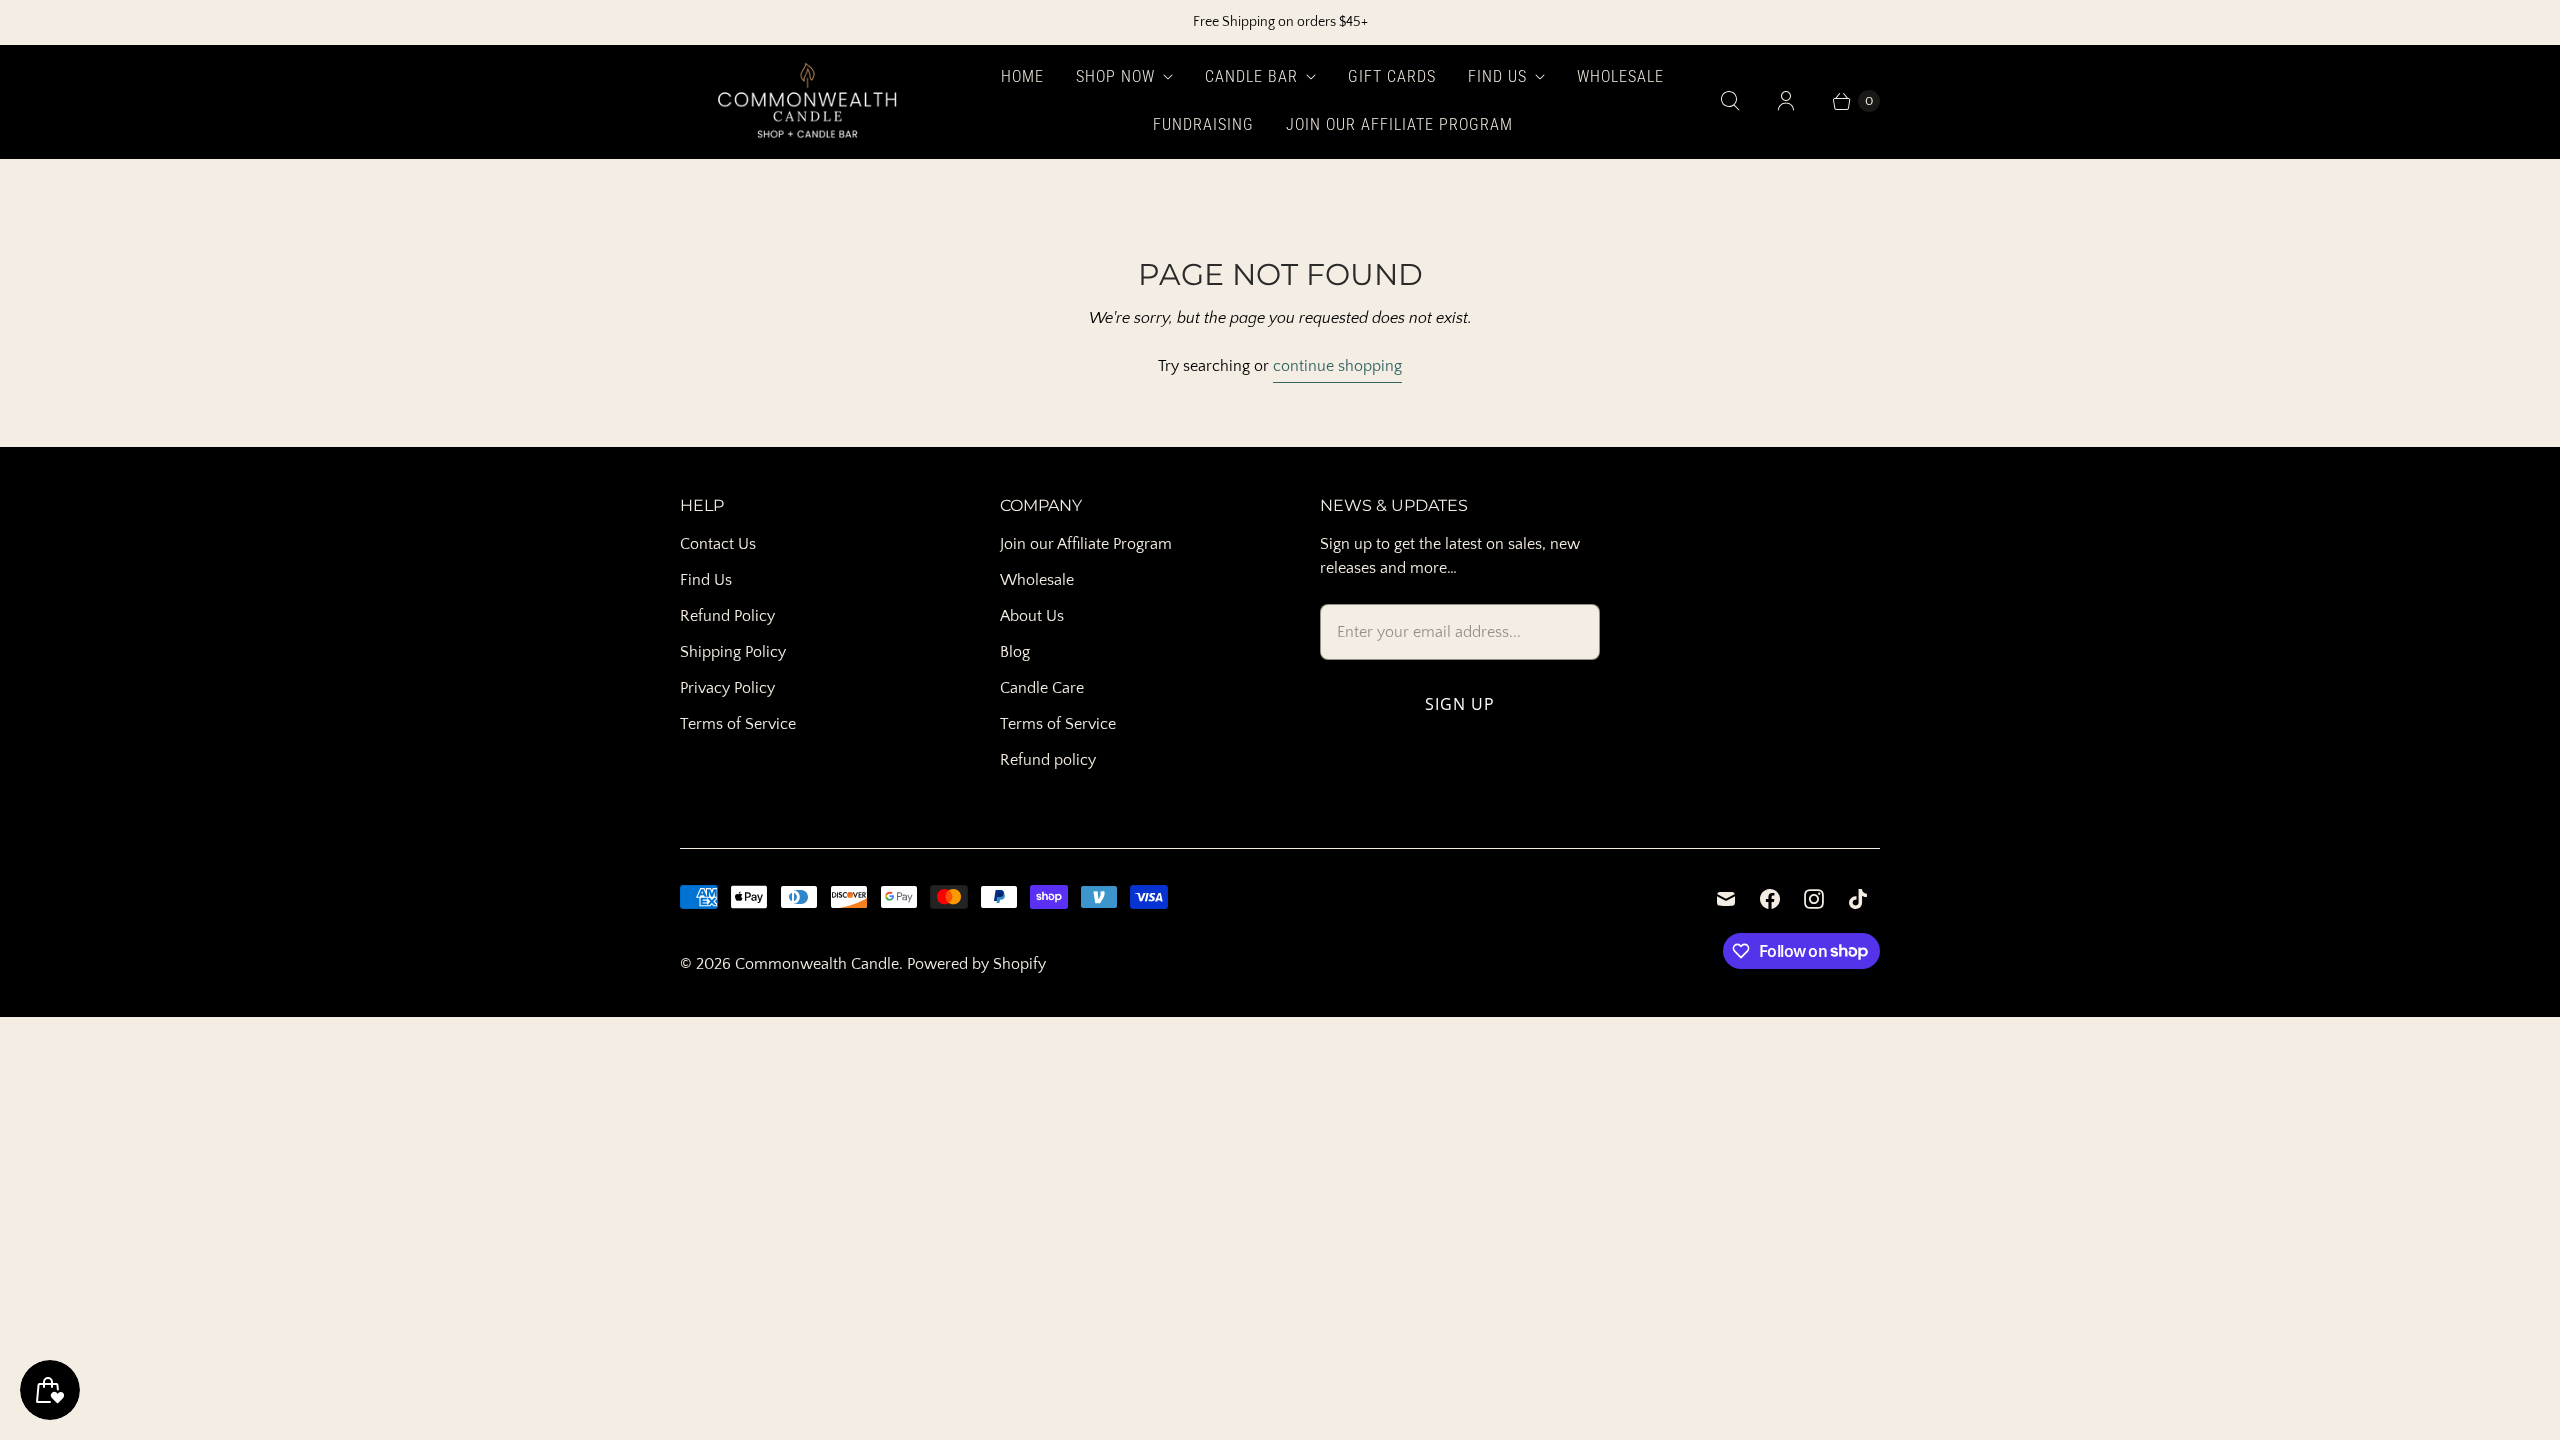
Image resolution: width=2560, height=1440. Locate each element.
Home (1022, 76)
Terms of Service (738, 724)
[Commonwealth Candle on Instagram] (1814, 899)
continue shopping (1337, 366)
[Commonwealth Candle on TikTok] (1858, 899)
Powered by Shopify (976, 964)
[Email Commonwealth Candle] (1726, 899)
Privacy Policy (727, 688)
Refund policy (1048, 760)
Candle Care (1042, 688)
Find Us (1497, 76)
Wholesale (1620, 76)
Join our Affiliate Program (1399, 124)
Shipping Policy (733, 652)
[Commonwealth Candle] (807, 101)
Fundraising (1203, 124)
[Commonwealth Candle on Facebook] (1770, 899)
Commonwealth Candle (817, 964)
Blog (1015, 652)
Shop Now (1115, 76)
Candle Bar (1251, 76)
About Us (1032, 616)
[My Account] (1786, 101)
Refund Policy (727, 616)
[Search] (1730, 101)
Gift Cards (1392, 76)
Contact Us (718, 544)
